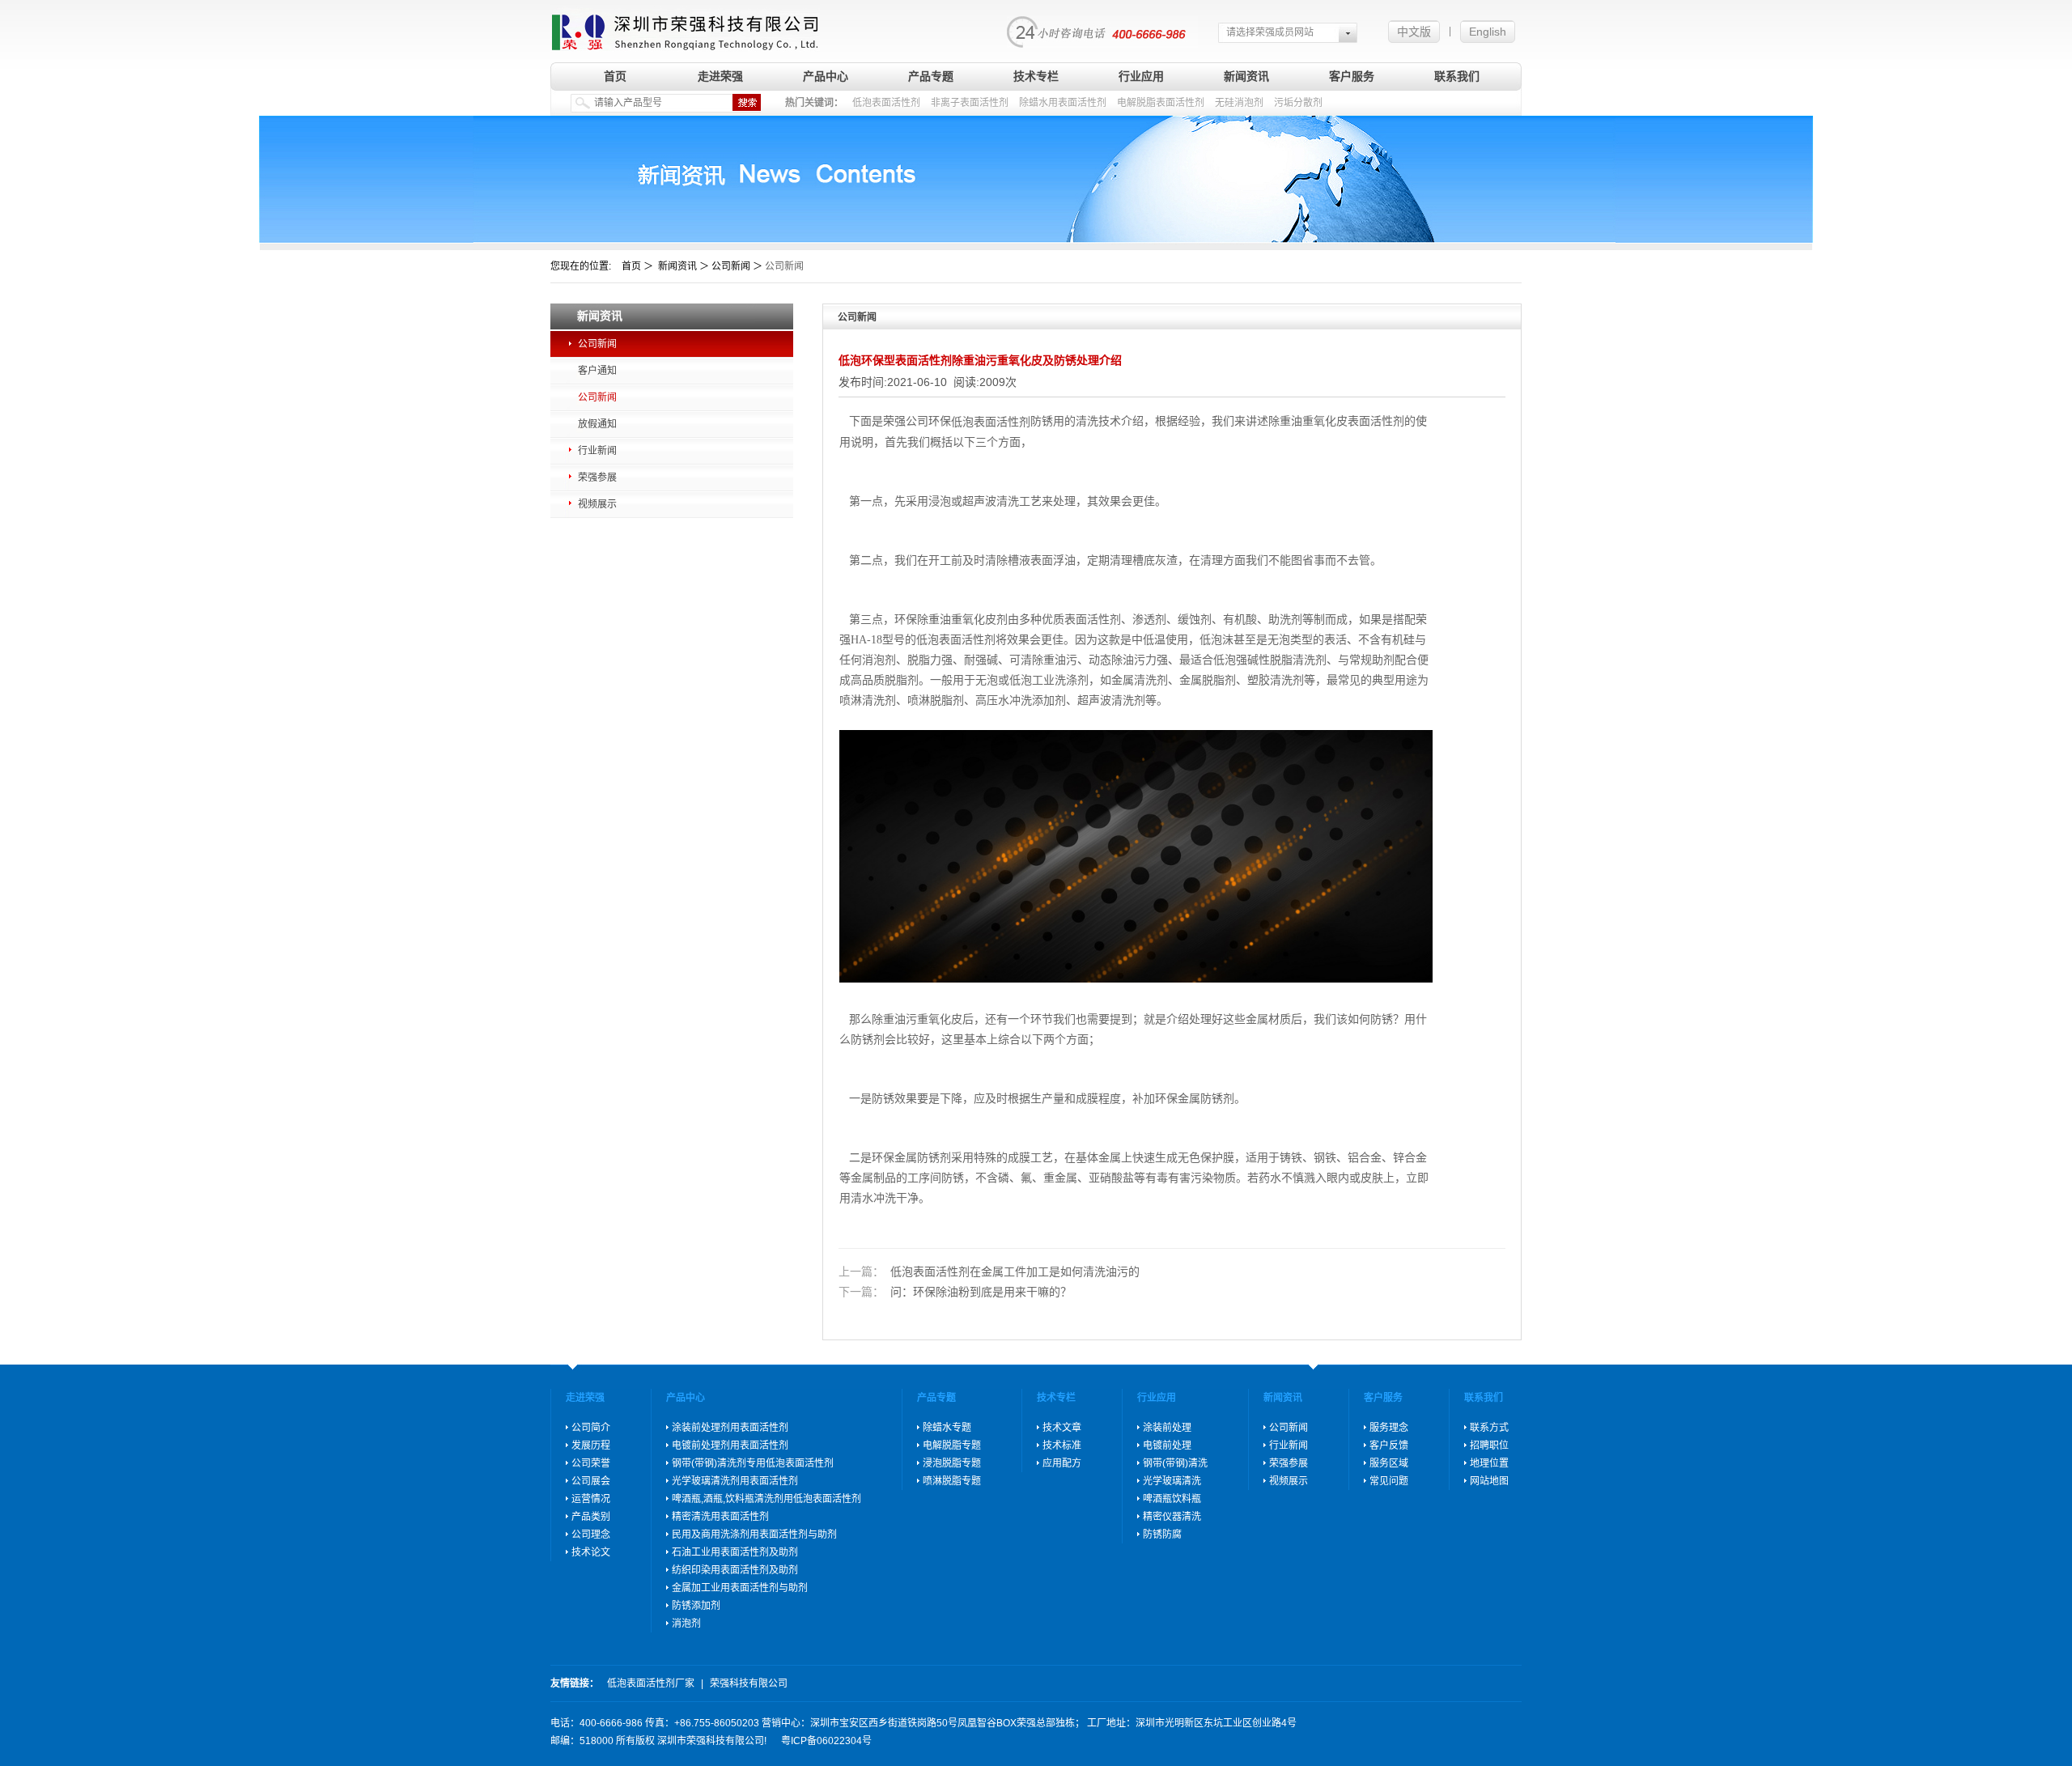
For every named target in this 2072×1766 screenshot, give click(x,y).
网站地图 (1489, 1481)
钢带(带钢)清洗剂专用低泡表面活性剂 (753, 1463)
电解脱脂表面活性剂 (1161, 103)
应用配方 (1062, 1463)
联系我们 (1457, 76)
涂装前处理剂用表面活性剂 (730, 1428)
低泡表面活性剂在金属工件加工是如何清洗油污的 (989, 1271)
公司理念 (591, 1535)
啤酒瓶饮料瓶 (1172, 1499)
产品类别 (591, 1517)
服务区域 (1389, 1463)
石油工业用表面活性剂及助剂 (735, 1552)
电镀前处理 (1167, 1445)
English (1488, 32)
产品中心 (826, 76)
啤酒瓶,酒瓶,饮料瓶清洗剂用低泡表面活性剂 (766, 1499)
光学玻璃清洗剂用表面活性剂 (735, 1481)
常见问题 (1389, 1481)
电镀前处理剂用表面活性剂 (730, 1445)
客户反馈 (1389, 1445)
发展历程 (591, 1445)
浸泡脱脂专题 (952, 1463)
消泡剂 (686, 1624)
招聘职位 (1489, 1445)
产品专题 (931, 76)
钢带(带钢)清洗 (1175, 1463)
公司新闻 (597, 344)
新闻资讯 (1246, 76)
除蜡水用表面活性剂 (1063, 103)
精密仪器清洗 (1172, 1517)
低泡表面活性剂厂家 (651, 1683)
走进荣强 (720, 76)
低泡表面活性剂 (886, 103)
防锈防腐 (1162, 1535)
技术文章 (1062, 1428)
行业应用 (1141, 76)
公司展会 (591, 1481)
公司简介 (591, 1428)
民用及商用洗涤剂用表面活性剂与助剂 (754, 1535)
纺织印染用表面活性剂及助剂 (735, 1570)
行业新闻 (597, 451)
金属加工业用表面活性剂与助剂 (740, 1588)
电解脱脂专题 (952, 1445)
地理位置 (1489, 1463)
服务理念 (1389, 1428)
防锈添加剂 (696, 1606)
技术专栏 (1036, 76)
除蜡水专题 (947, 1428)
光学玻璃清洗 (1172, 1481)
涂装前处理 (1167, 1428)
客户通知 (597, 371)
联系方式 (1489, 1428)
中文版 (1414, 32)
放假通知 (597, 424)
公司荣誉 (591, 1463)
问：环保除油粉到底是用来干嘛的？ (955, 1293)
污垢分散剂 (1298, 103)
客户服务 (1352, 76)
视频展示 (597, 504)
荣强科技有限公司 (749, 1683)
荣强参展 (597, 478)
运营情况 (591, 1499)
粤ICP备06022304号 (826, 1741)
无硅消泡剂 (1239, 103)
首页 (615, 76)
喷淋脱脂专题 (952, 1481)
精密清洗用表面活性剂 (720, 1517)
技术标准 (1062, 1445)
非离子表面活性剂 (970, 103)
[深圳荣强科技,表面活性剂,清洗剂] (685, 26)
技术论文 (591, 1552)
